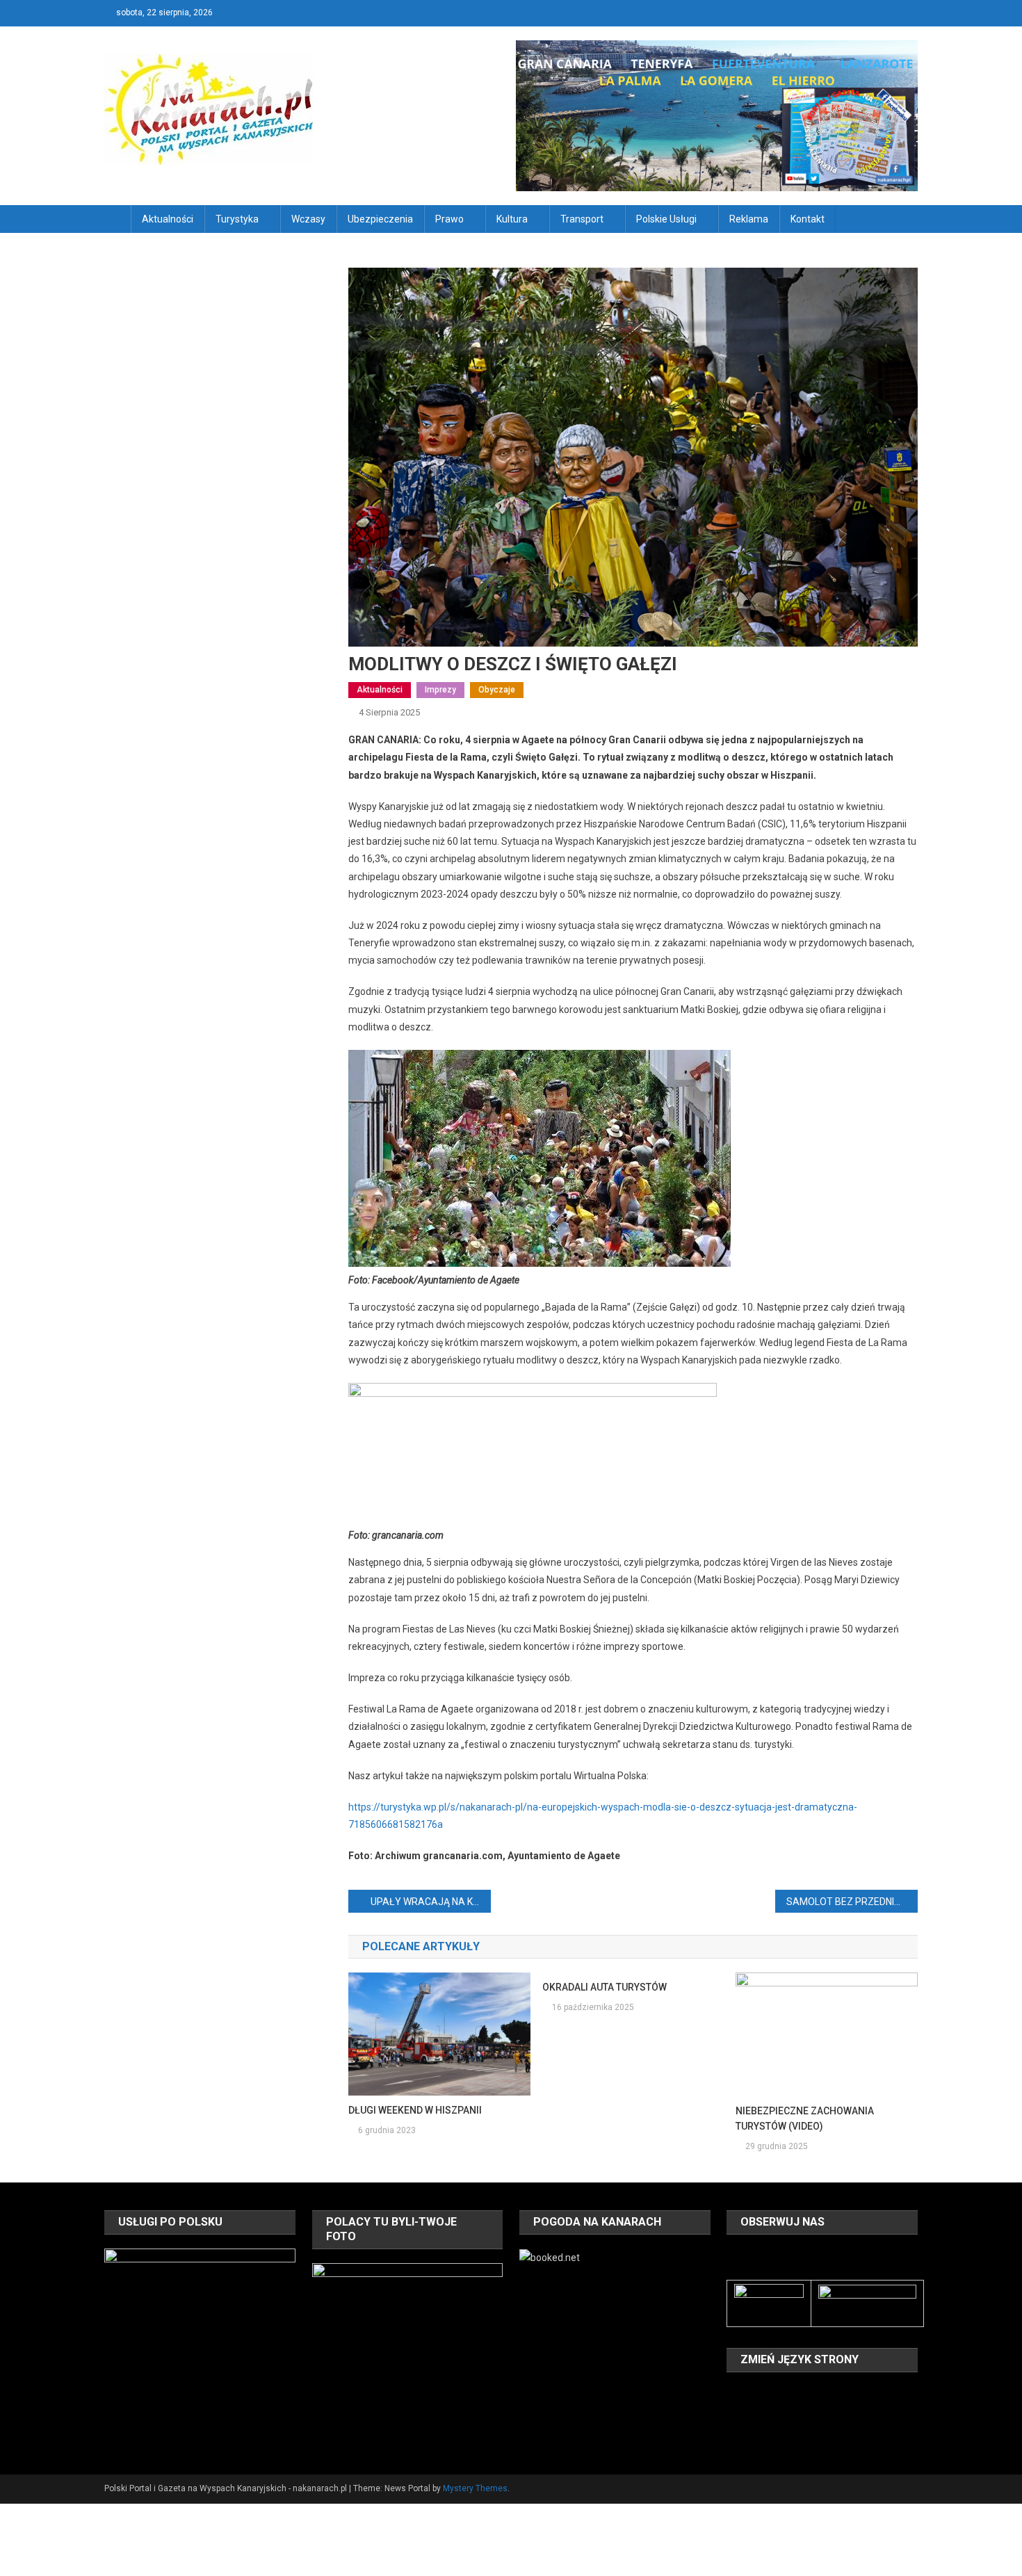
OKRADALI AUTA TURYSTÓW (605, 1987)
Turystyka (237, 219)
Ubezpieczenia (380, 219)
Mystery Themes (475, 2488)
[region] (200, 2344)
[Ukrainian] (789, 2413)
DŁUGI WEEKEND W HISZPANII (415, 2110)
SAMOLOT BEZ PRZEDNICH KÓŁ (852, 1902)
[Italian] (825, 2393)
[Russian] (753, 2413)
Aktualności (168, 219)
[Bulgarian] (735, 2393)
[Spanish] (771, 2413)
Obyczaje (497, 690)
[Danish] (753, 2393)
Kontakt (808, 219)
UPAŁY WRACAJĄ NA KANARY (431, 1902)
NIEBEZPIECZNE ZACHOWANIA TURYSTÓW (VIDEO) (805, 2119)
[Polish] (735, 2413)
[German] (807, 2393)
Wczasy (308, 219)
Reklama (749, 219)
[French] (789, 2393)
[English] (771, 2393)
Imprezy (440, 690)
